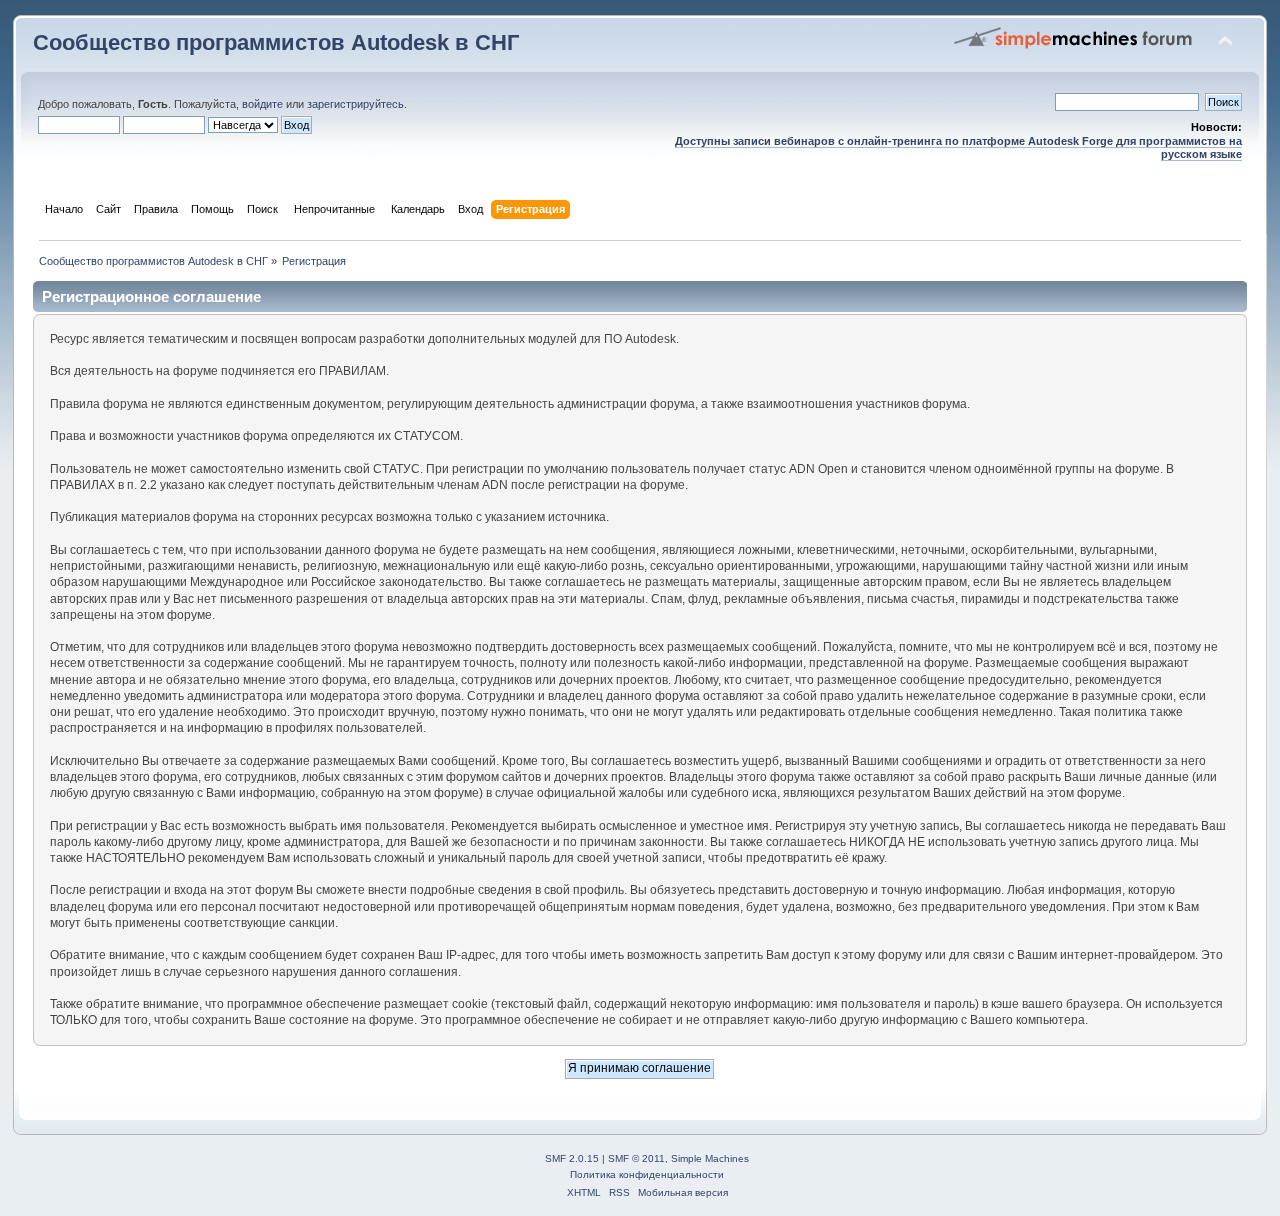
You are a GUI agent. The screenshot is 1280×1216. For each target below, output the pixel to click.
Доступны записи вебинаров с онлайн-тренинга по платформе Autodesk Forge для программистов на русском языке (958, 147)
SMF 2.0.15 (572, 1158)
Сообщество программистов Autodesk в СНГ (276, 42)
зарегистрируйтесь (355, 104)
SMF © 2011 (636, 1158)
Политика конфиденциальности (647, 1174)
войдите (262, 104)
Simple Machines (710, 1158)
